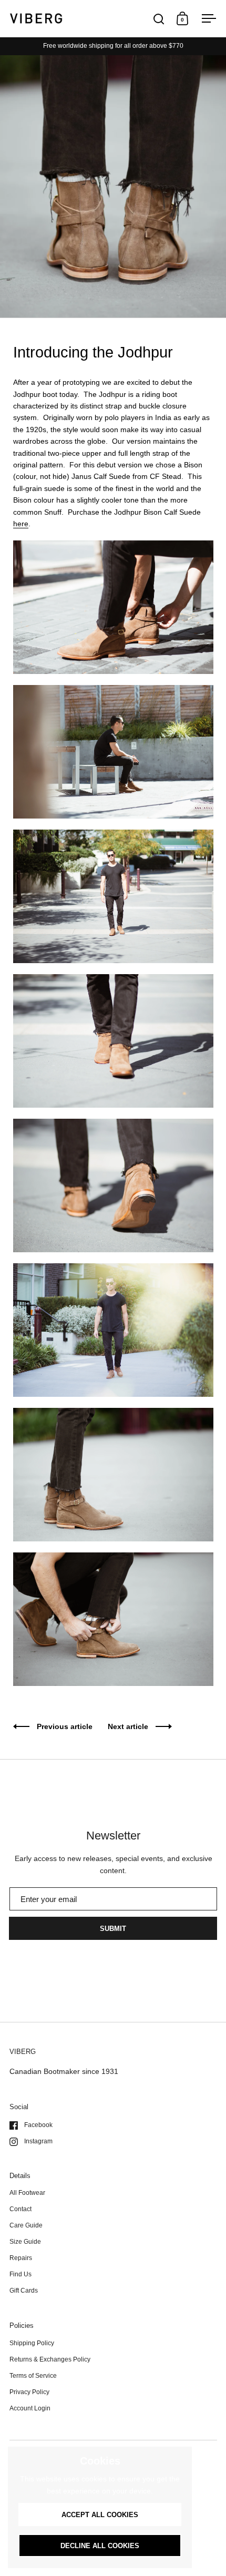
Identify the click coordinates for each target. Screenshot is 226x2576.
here (21, 524)
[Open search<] (159, 19)
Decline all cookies (100, 2546)
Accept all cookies (100, 2515)
